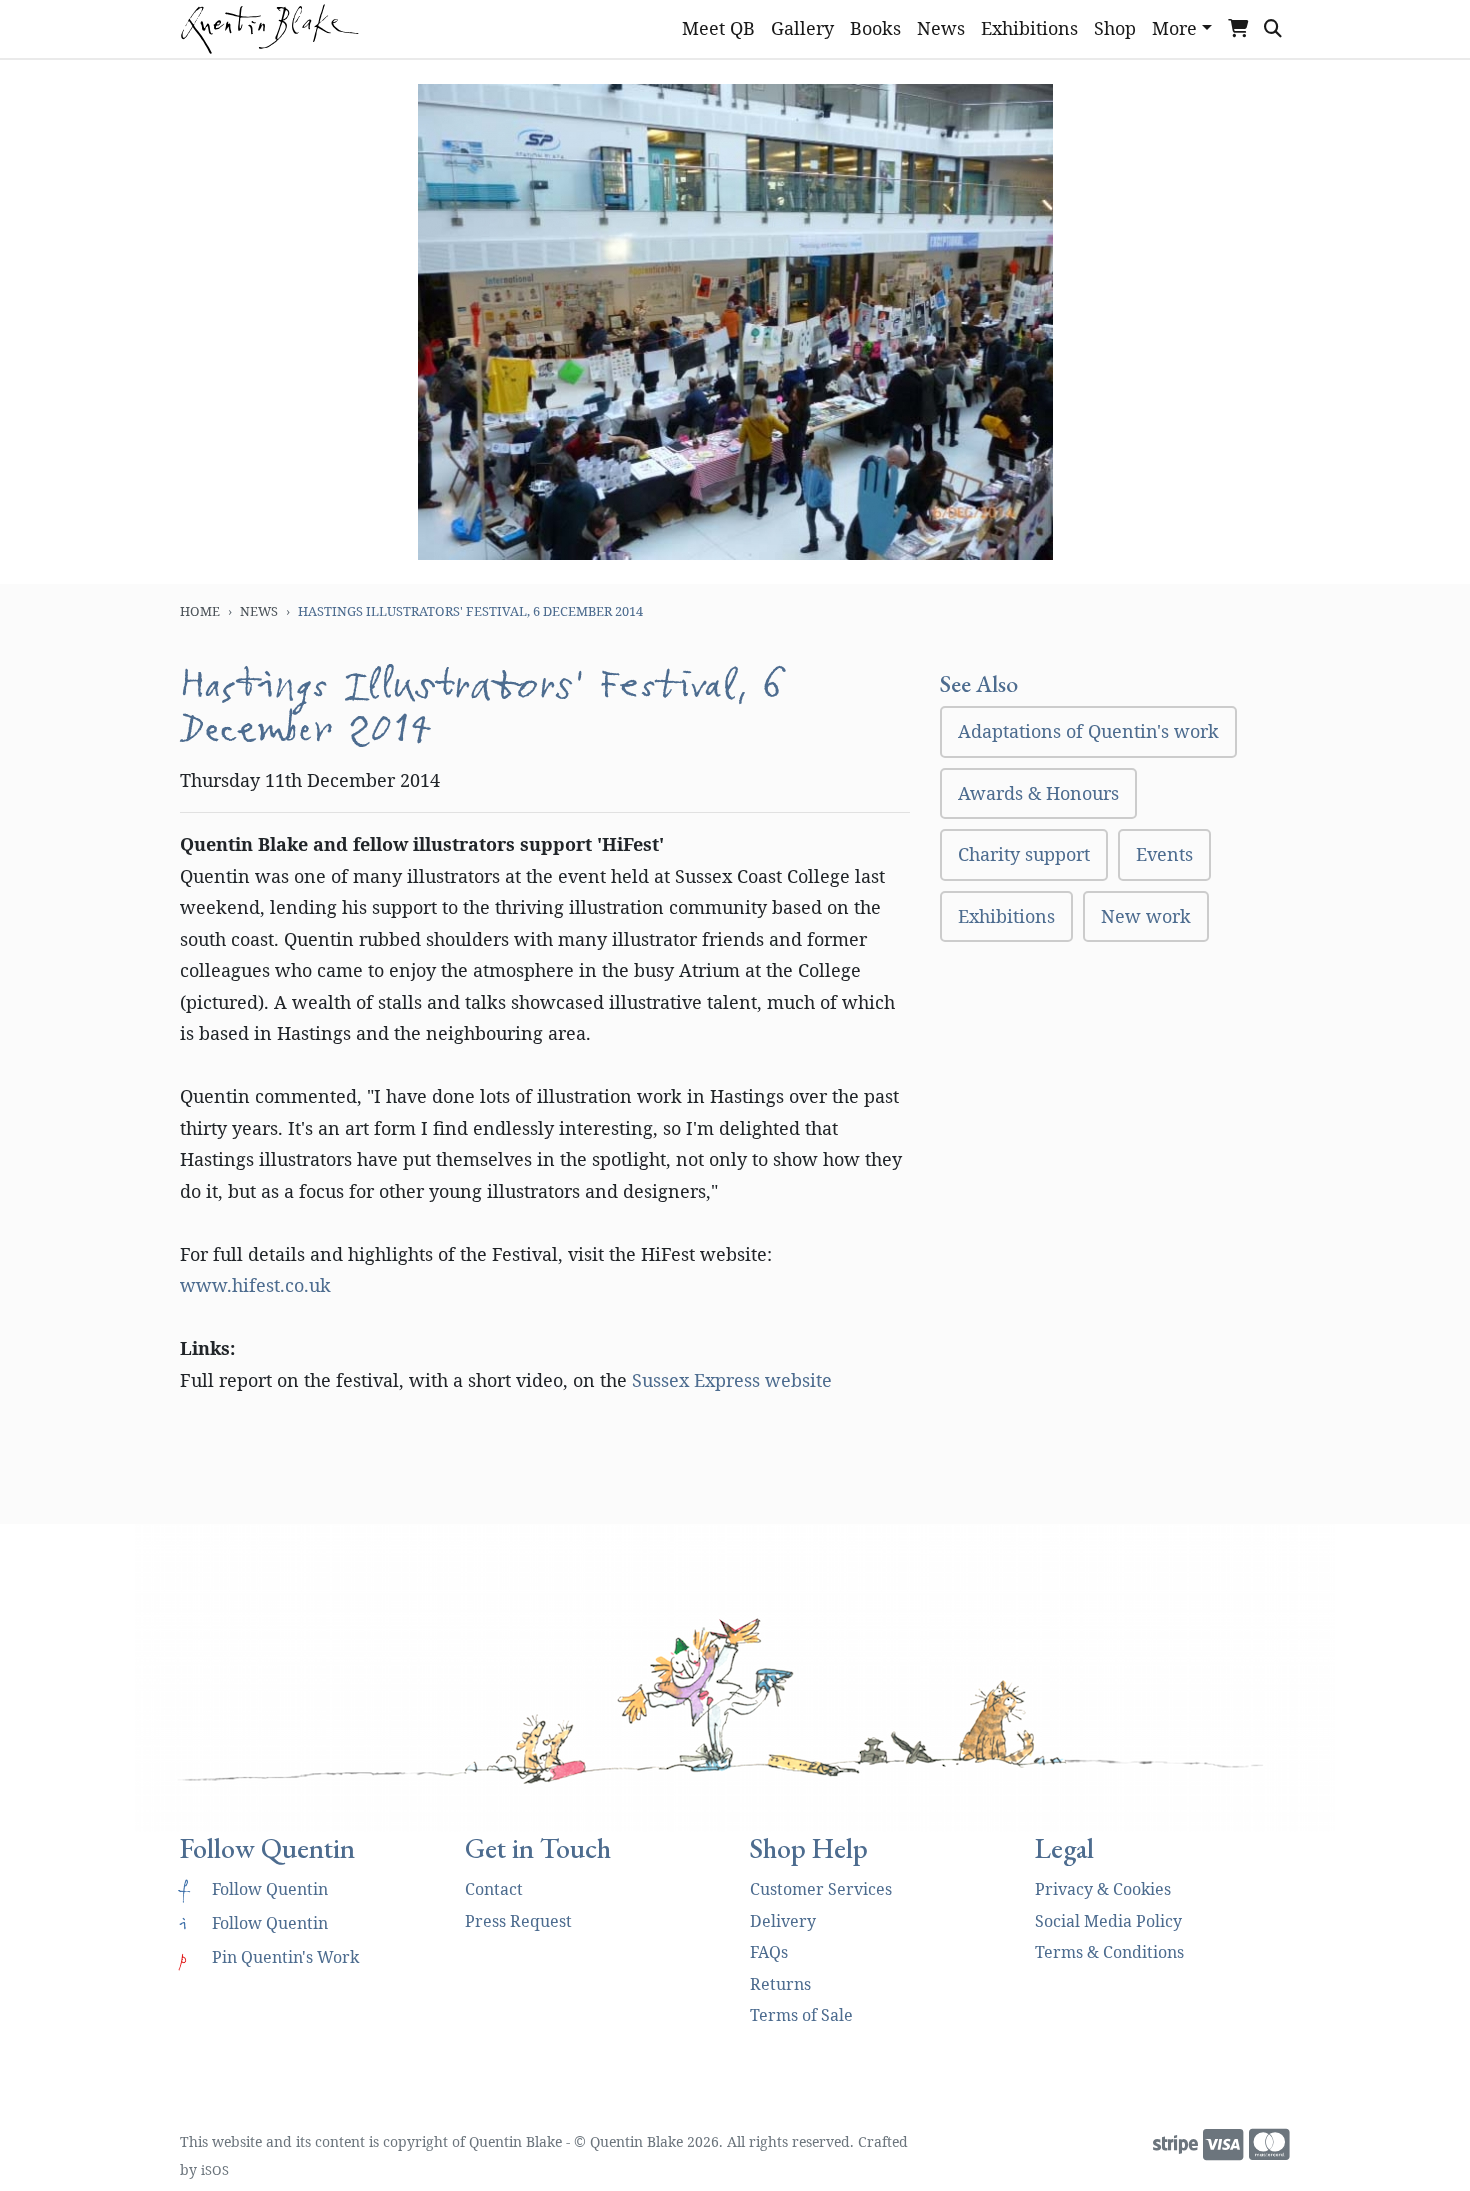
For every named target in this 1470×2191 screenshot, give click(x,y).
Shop (1115, 28)
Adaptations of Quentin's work (1088, 731)
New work (1146, 916)
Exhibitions (1029, 28)
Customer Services (821, 1889)
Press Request (518, 1921)
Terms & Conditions (1109, 1952)
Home (200, 611)
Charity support (1024, 854)
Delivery (783, 1921)
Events (1164, 854)
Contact (494, 1889)
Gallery (802, 28)
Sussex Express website (732, 1380)
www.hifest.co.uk (255, 1285)
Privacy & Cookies (1103, 1889)
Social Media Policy (1108, 1921)
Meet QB (718, 28)
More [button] (1174, 28)
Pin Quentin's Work (269, 1957)
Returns (780, 1984)
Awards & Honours (1038, 793)
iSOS (215, 2170)
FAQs (769, 1952)
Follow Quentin (254, 1889)
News (941, 28)
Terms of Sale (801, 2015)
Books (875, 28)
